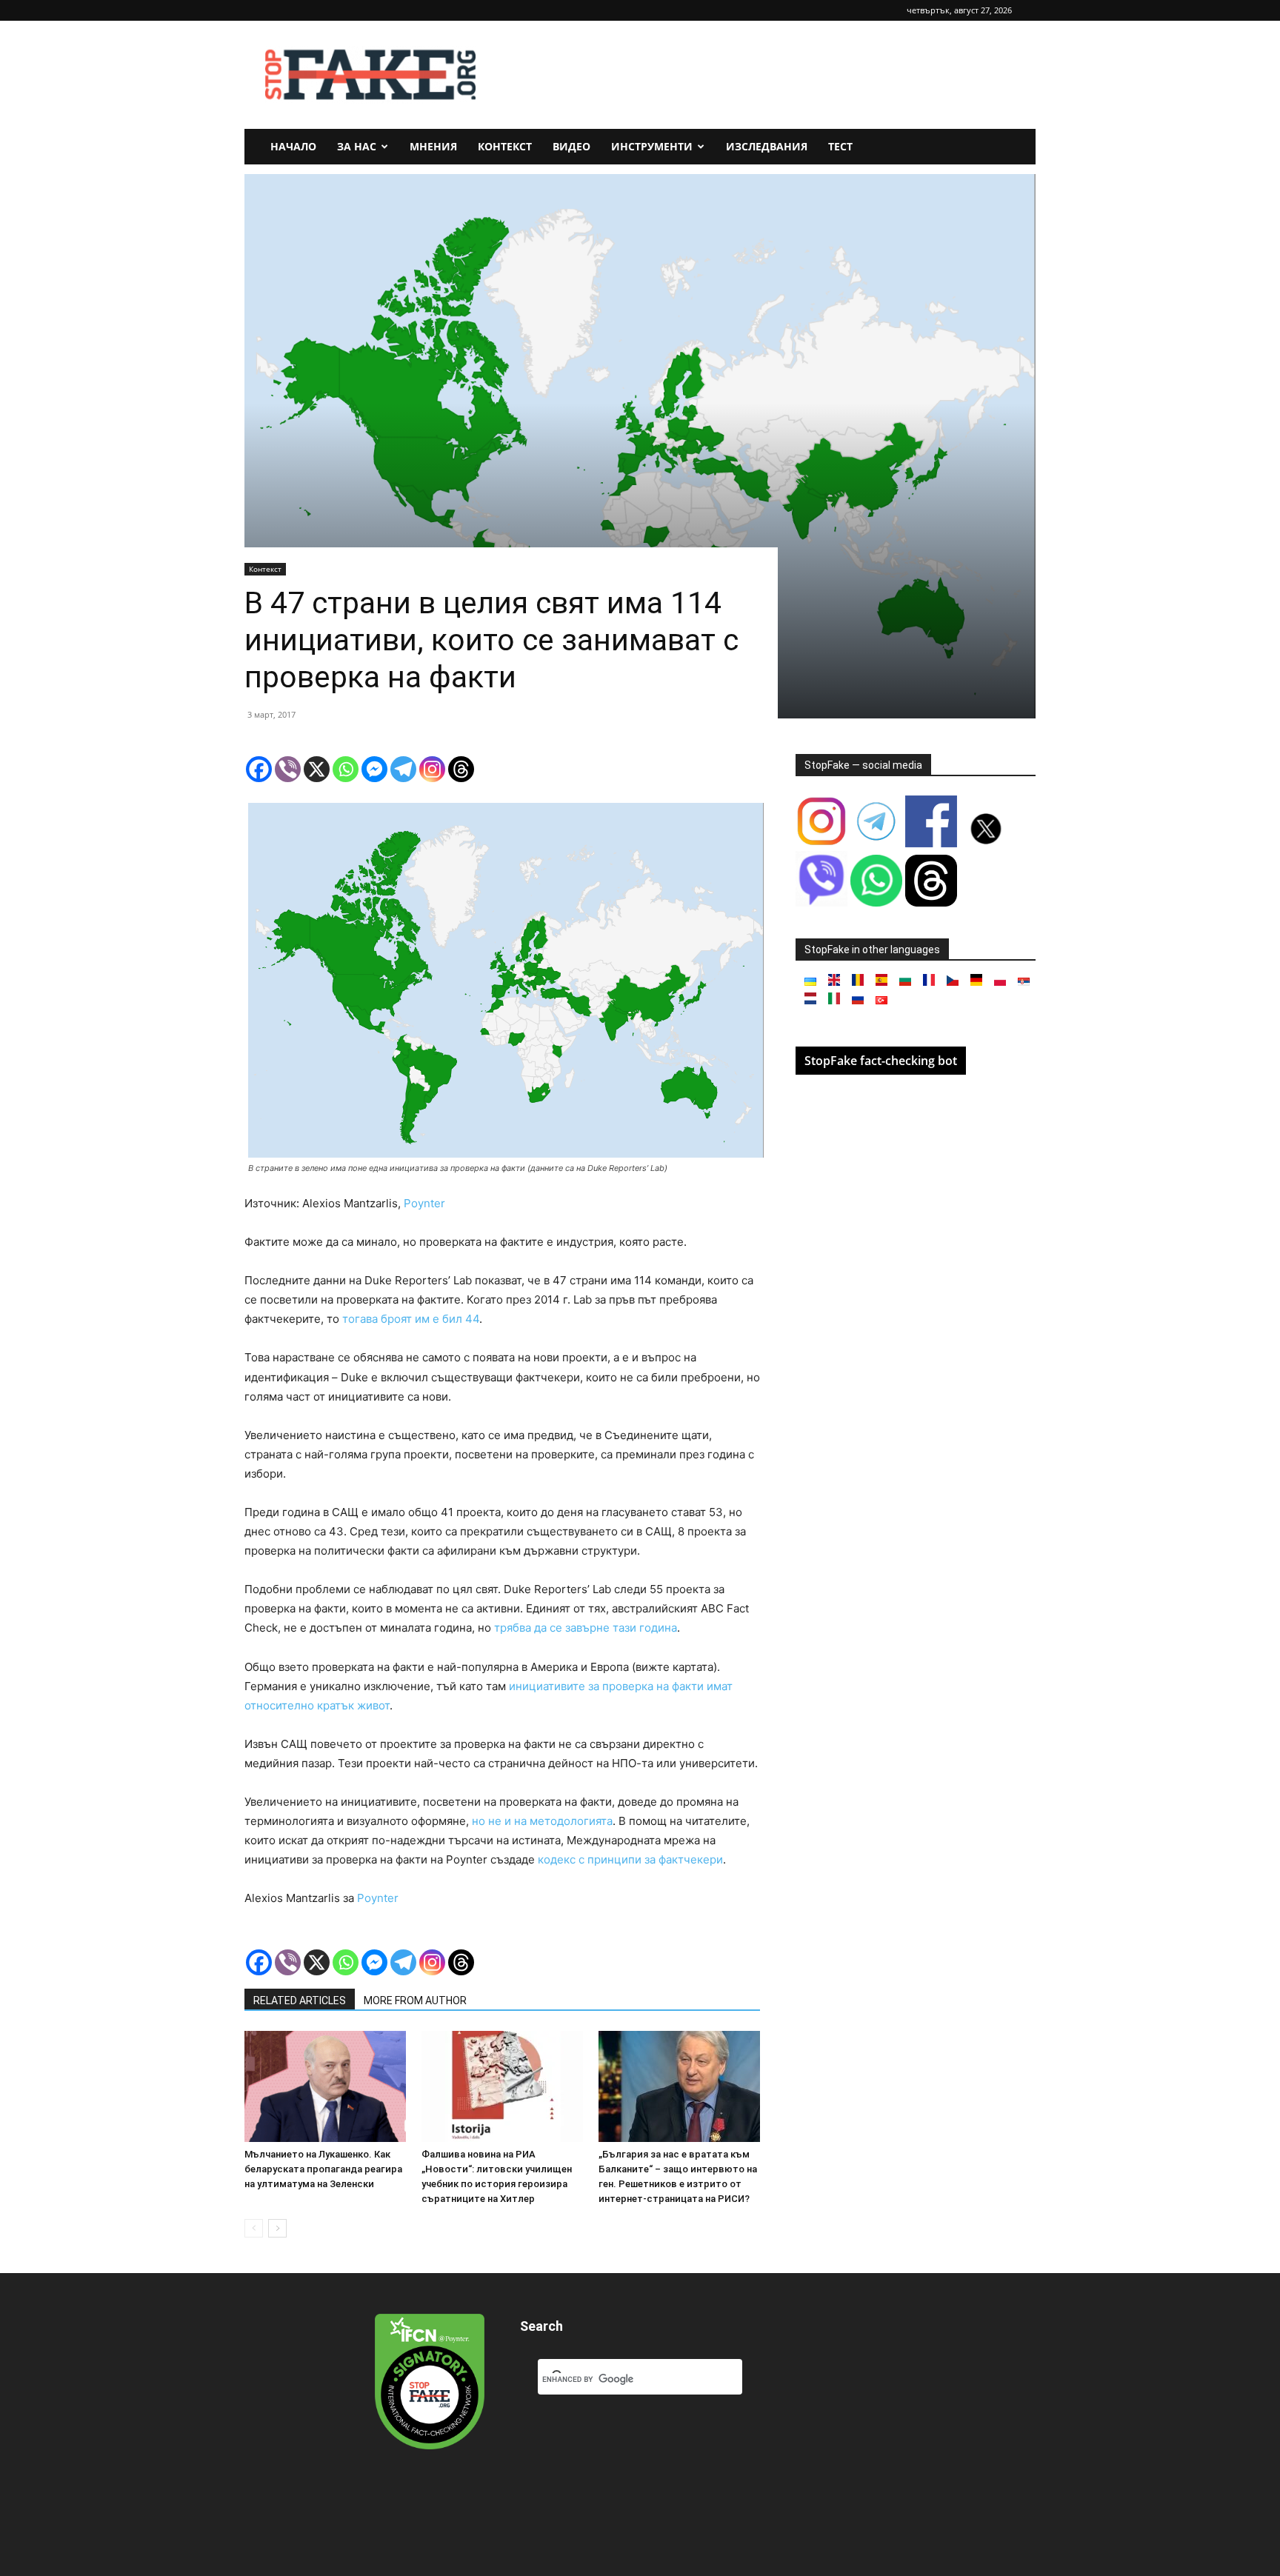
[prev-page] (254, 2228)
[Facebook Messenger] (374, 769)
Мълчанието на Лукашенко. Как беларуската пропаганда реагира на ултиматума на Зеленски (323, 2169)
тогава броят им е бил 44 (411, 1319)
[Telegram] (403, 769)
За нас (357, 146)
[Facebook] (259, 769)
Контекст (505, 146)
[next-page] (277, 2228)
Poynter (424, 1203)
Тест (840, 146)
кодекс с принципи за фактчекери (630, 1859)
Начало (293, 146)
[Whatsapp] (346, 769)
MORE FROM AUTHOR (415, 2001)
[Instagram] (432, 769)
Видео (571, 146)
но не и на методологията (542, 1821)
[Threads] (461, 769)
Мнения (433, 146)
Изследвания (767, 146)
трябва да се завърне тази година (586, 1628)
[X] (317, 769)
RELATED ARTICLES (300, 2001)
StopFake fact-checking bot (881, 1061)
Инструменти (652, 146)
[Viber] (288, 769)
